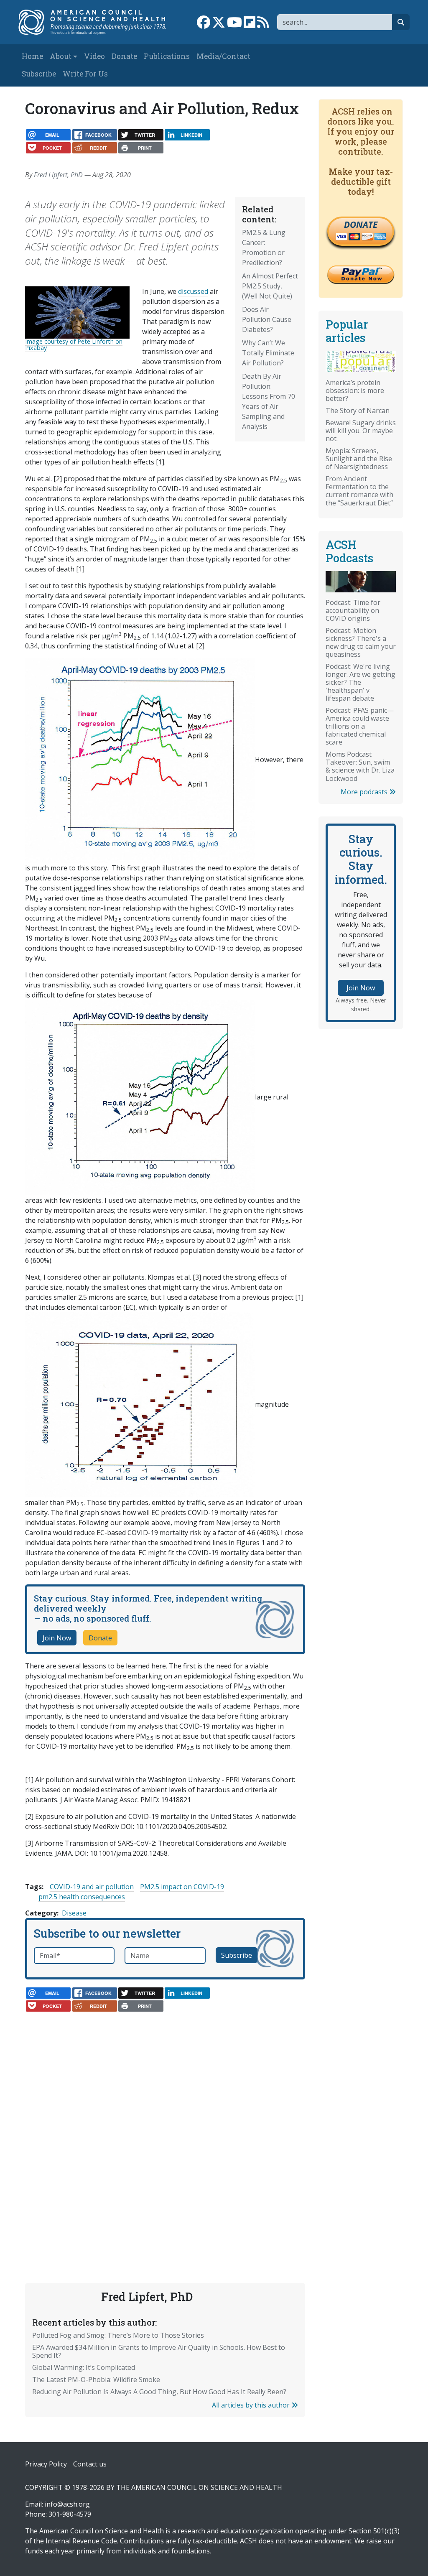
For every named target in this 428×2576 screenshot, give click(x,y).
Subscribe (39, 74)
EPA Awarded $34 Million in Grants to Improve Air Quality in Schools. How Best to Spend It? (159, 2351)
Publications (167, 56)
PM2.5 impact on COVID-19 (182, 1887)
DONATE (361, 224)
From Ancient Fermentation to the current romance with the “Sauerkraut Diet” (359, 491)
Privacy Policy (46, 2464)
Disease (74, 1913)
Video (94, 56)
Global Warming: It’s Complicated (84, 2367)
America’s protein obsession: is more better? (355, 390)
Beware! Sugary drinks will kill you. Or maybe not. (361, 431)
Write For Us (85, 74)
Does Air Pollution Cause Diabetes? (267, 319)
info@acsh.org (67, 2504)
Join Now (57, 1638)
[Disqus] (165, 2124)
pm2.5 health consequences (82, 1897)
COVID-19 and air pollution (92, 1887)
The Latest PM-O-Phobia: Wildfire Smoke (96, 2380)
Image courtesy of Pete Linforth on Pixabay (74, 344)
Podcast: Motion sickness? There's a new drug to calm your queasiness (361, 642)
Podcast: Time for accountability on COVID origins (353, 610)
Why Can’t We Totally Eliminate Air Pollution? (268, 353)
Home (32, 56)
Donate (124, 56)
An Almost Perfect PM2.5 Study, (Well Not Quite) (270, 286)
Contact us (90, 2464)
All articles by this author (252, 2405)
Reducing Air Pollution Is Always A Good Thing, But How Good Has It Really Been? (159, 2392)
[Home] (97, 22)
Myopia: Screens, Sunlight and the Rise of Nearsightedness (359, 459)
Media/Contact (223, 56)
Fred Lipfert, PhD (58, 175)
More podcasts (365, 792)
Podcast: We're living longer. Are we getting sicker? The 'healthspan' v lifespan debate (360, 682)
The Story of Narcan (358, 411)
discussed (193, 291)
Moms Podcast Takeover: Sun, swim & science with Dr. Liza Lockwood (360, 766)
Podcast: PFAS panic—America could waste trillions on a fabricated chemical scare (360, 726)
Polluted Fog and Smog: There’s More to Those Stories (118, 2335)
